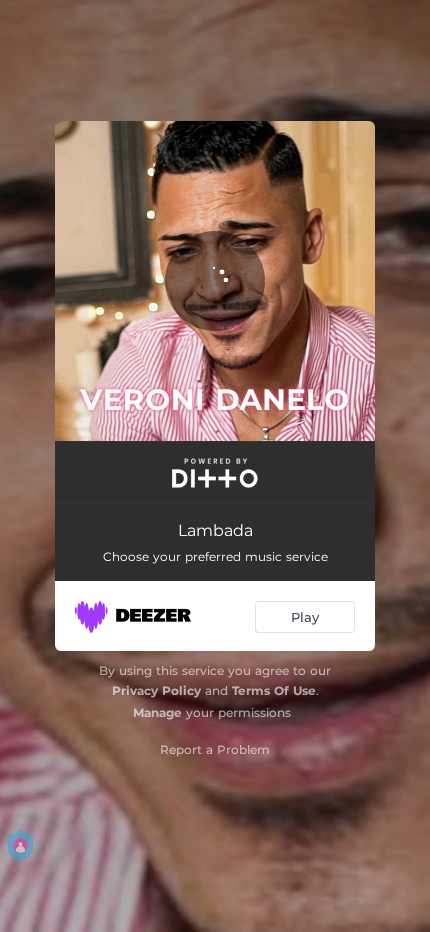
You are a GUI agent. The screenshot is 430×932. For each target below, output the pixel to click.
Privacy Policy (156, 690)
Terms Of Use (274, 690)
